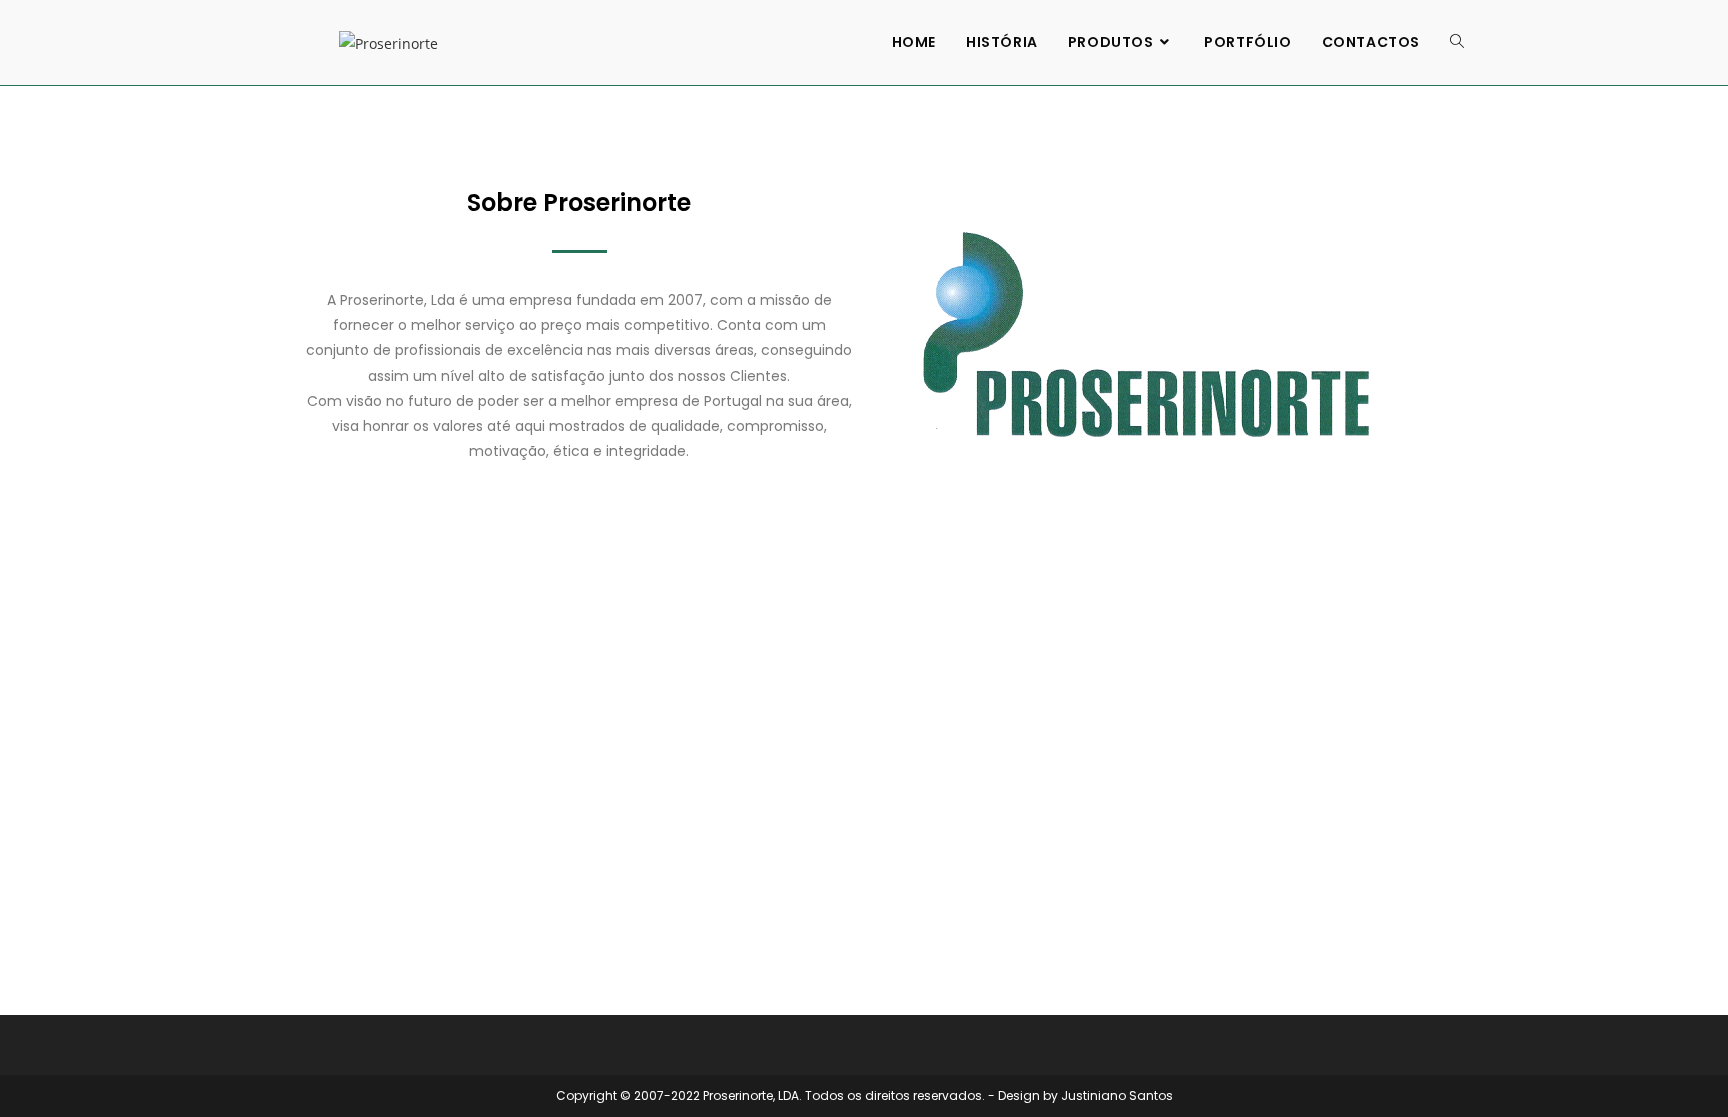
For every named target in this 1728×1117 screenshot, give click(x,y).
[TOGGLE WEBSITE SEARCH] (1457, 42)
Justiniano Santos (1117, 1095)
